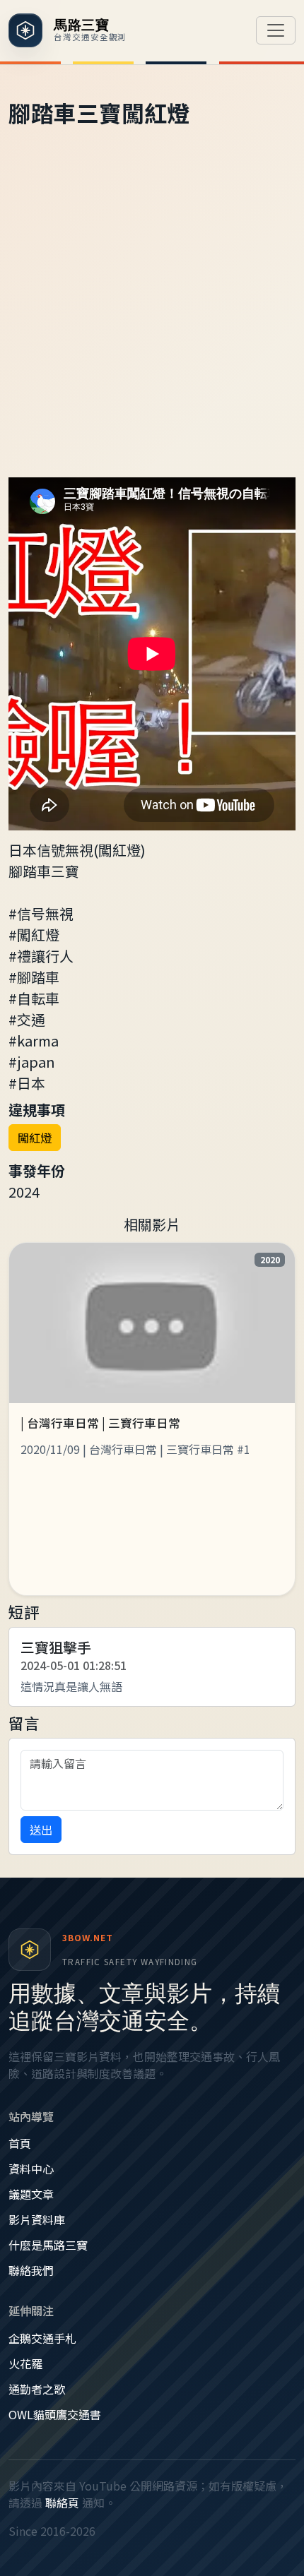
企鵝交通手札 (42, 2338)
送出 (41, 1830)
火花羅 (25, 2363)
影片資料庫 (37, 2219)
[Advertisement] (152, 318)
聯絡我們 (31, 2270)
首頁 (20, 2143)
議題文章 (31, 2194)
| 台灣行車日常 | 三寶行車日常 (100, 1423)
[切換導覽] (276, 30)
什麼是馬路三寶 (48, 2245)
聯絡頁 (62, 2503)
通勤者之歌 (37, 2389)
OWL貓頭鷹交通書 (55, 2414)
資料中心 (31, 2169)
